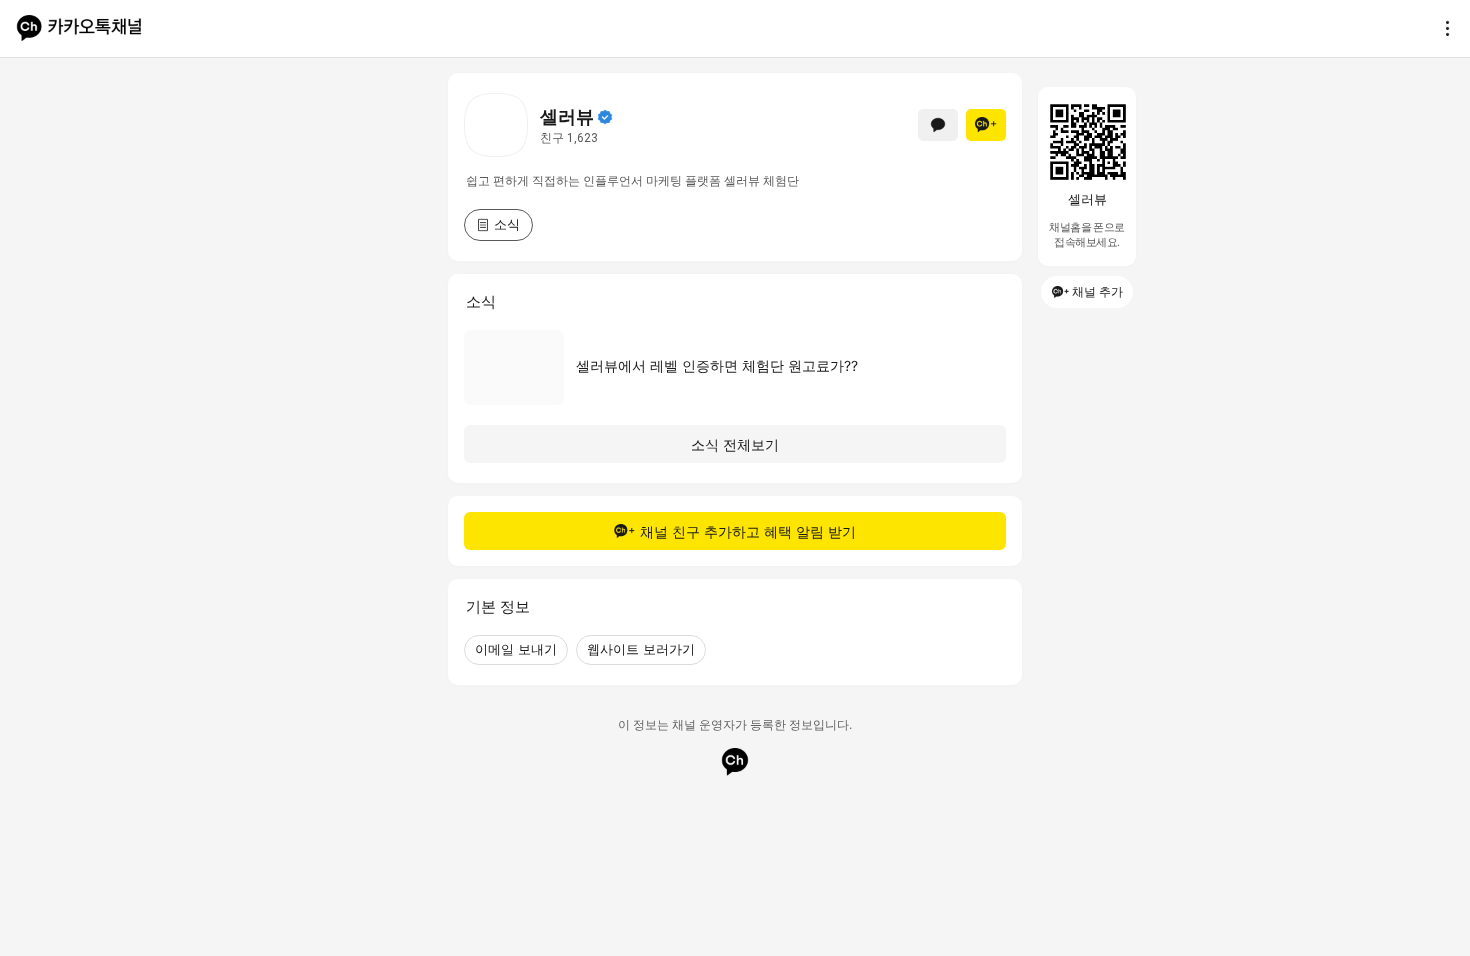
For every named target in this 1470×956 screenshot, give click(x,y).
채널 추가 (1097, 291)
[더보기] (1442, 28)
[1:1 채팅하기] (938, 125)
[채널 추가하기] (986, 125)
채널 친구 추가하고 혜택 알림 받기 (748, 531)
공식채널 (605, 117)
